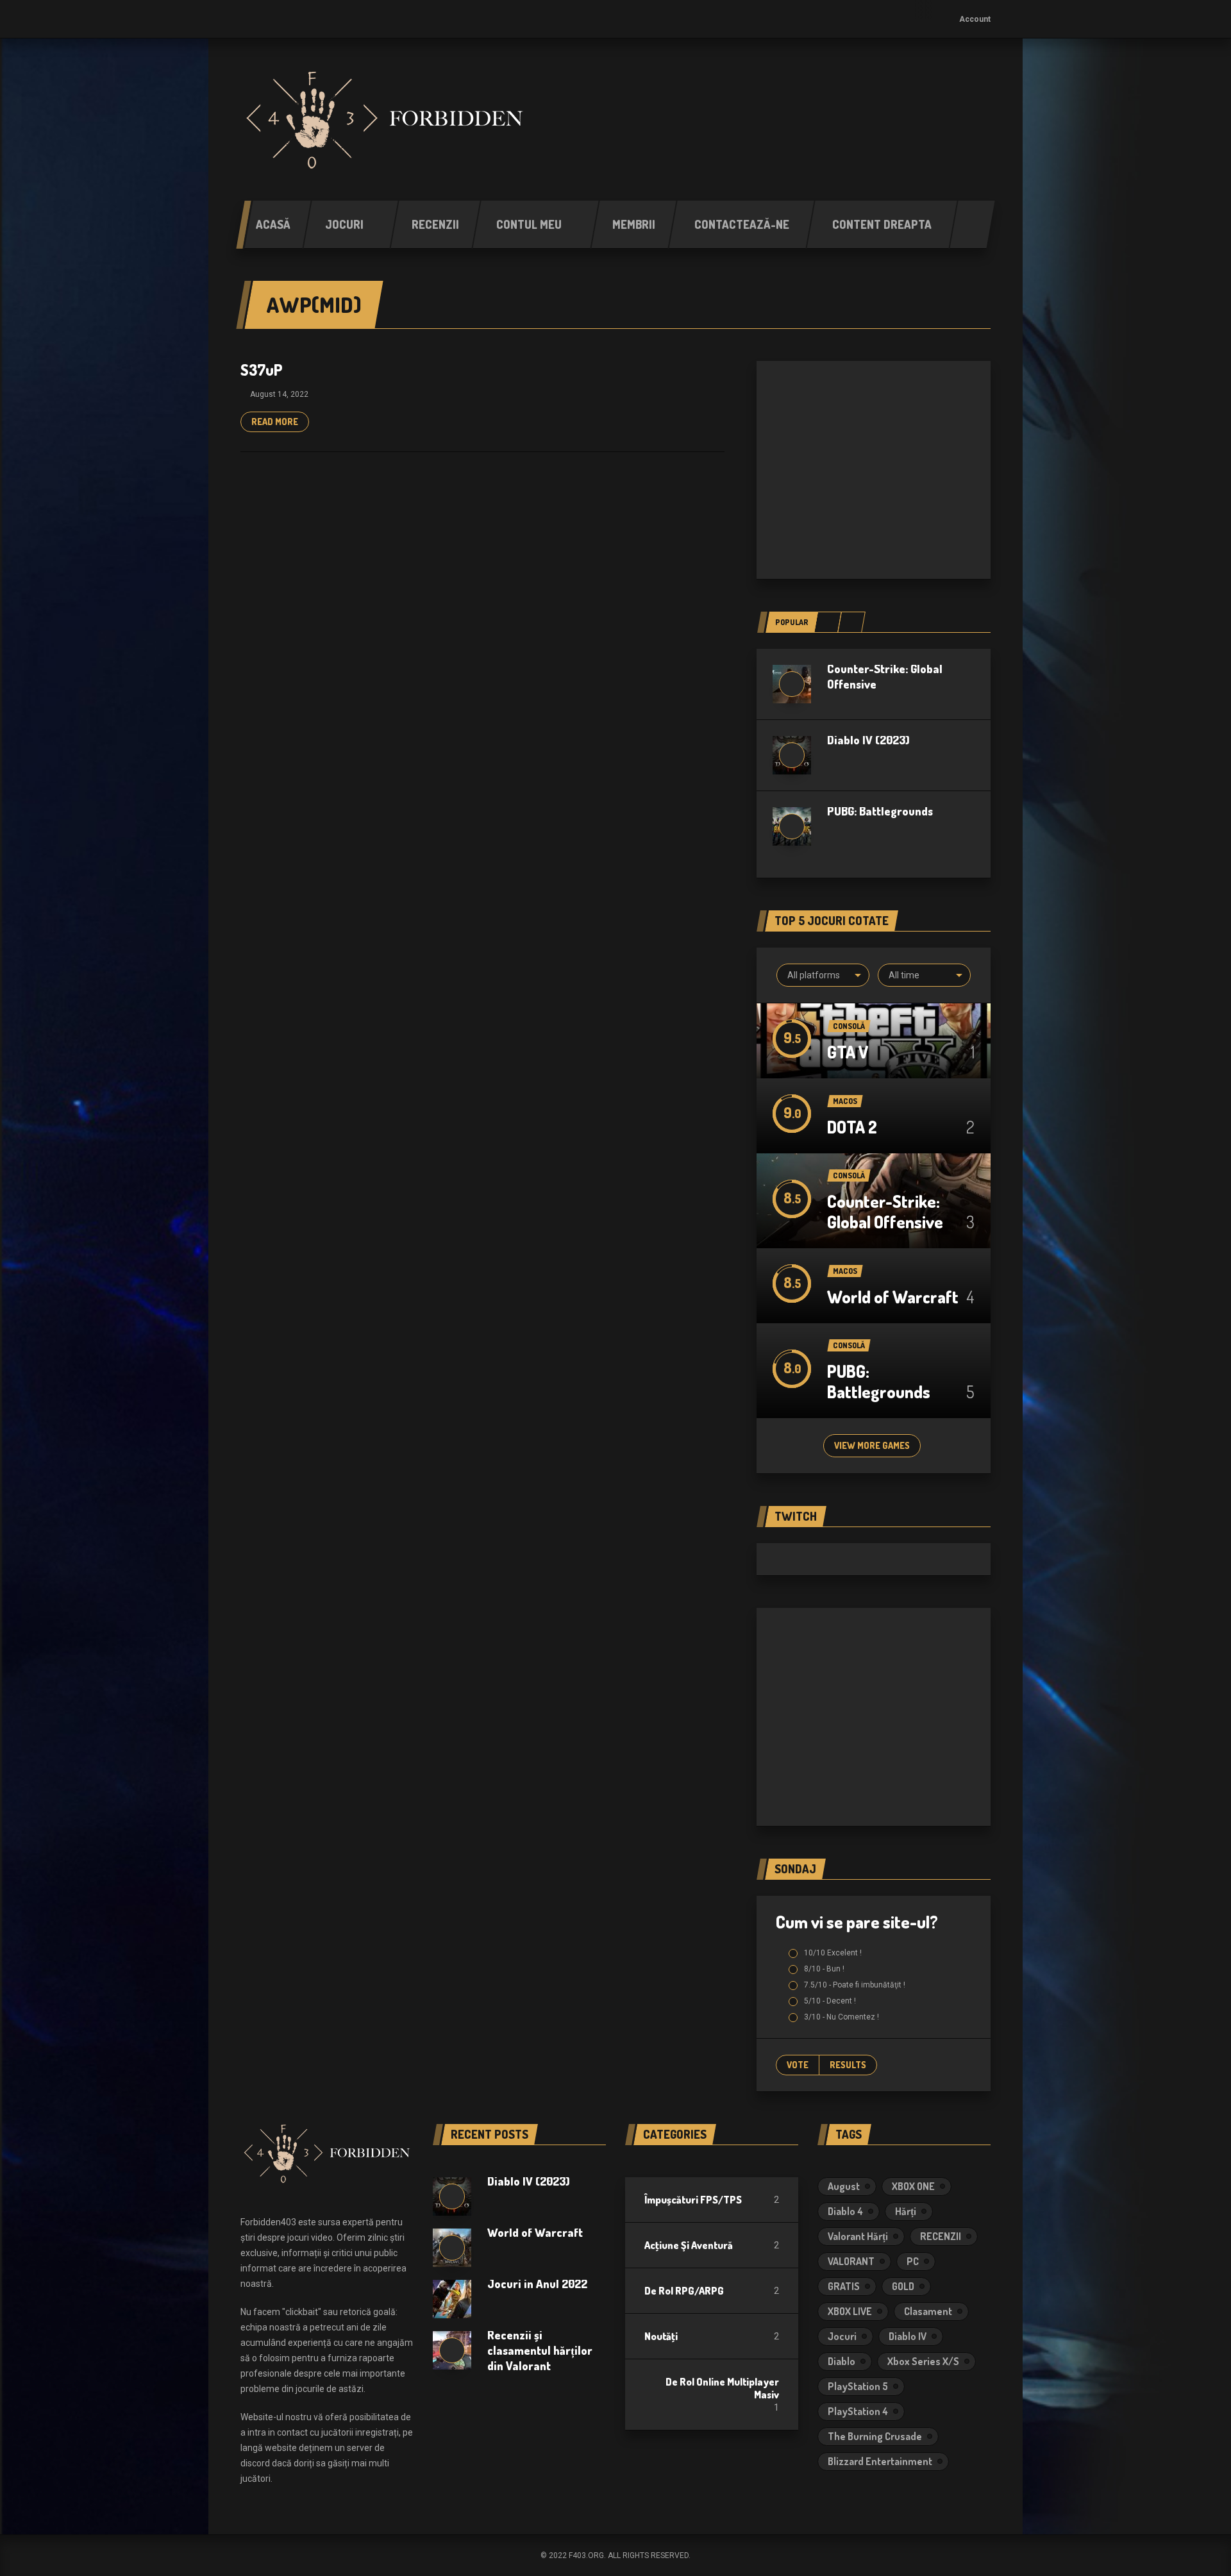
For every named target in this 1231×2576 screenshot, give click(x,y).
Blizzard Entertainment (880, 2461)
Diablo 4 (845, 2211)
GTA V (848, 1052)
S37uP (262, 370)
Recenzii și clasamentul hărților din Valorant (540, 2350)
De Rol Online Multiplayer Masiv (722, 2388)
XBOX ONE (913, 2186)
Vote (798, 2065)
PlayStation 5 (858, 2386)
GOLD (903, 2286)
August (844, 2186)
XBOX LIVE (850, 2311)
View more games (872, 1445)
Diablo (842, 2361)
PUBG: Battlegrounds (880, 811)
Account (975, 19)
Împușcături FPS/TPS (693, 2200)
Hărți (906, 2211)
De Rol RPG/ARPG (684, 2291)
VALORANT (851, 2261)
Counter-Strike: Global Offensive (885, 1211)
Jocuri (842, 2336)
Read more (275, 422)
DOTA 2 (852, 1127)
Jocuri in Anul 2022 (537, 2284)
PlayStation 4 (858, 2411)
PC (913, 2261)
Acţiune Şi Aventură (689, 2245)
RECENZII (941, 2236)
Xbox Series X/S (923, 2361)
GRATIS (844, 2286)
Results (848, 2065)
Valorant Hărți (858, 2236)
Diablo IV (908, 2336)
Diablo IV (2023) (868, 740)
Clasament (928, 2311)
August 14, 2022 (279, 394)
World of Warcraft (893, 1297)
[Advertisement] (874, 470)
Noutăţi (661, 2336)
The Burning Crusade (875, 2436)
